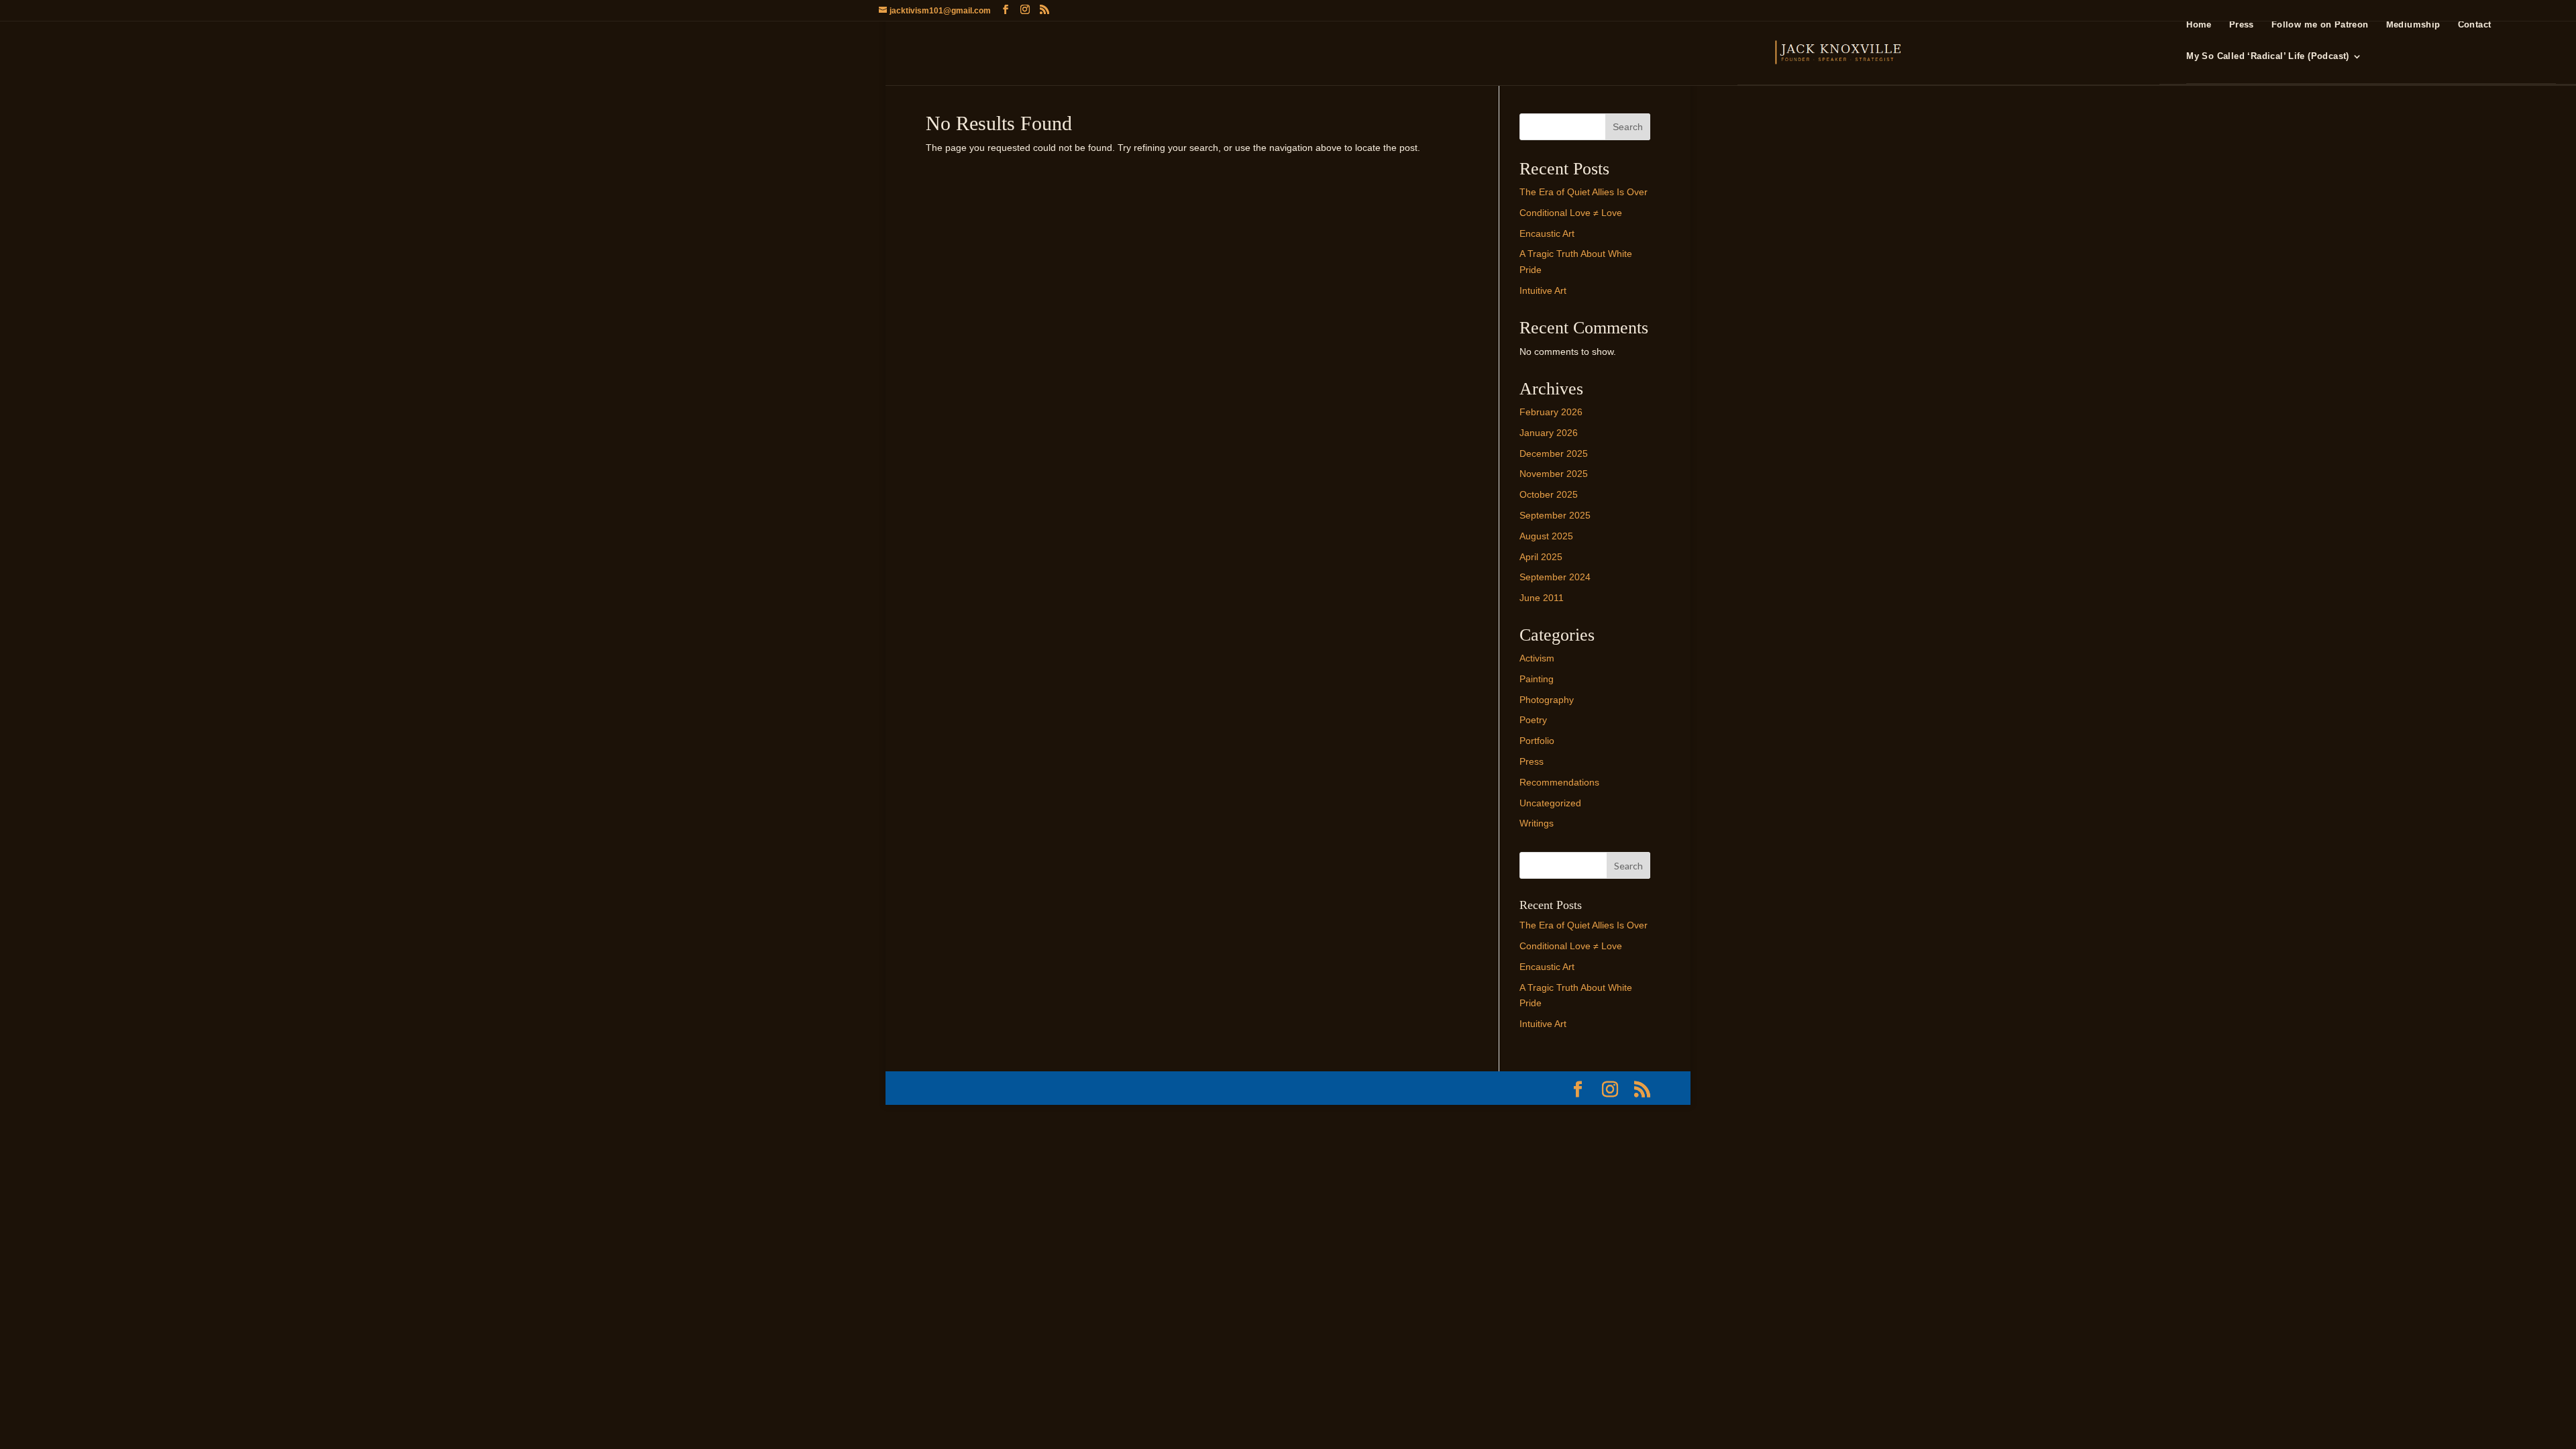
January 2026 (1549, 433)
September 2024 (1555, 577)
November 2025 (1554, 474)
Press (2242, 25)
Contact (2475, 25)
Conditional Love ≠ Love (1571, 213)
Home (2199, 25)
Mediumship (2413, 25)
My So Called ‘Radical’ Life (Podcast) (2267, 56)
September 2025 (1555, 515)
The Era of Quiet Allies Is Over (1584, 192)
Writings (1537, 823)
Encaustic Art (1547, 233)
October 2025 (1549, 494)
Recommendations (1559, 782)
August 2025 (1546, 536)
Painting (1537, 679)
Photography (1547, 700)
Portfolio (1537, 741)
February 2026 (1551, 412)
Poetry (1533, 720)
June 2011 (1542, 598)
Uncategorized (1550, 803)
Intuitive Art (1543, 290)
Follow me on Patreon (2320, 25)
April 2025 (1541, 557)
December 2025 (1554, 453)
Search (1628, 127)
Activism (1537, 658)
